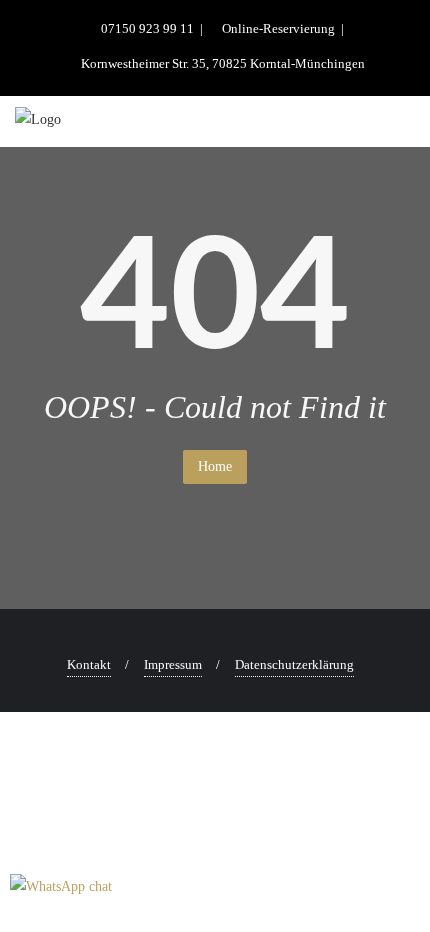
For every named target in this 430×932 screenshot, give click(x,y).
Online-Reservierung (278, 28)
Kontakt (89, 664)
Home (215, 466)
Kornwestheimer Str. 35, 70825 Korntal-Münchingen (221, 63)
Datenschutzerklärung (294, 664)
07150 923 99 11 (147, 28)
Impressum (173, 664)
